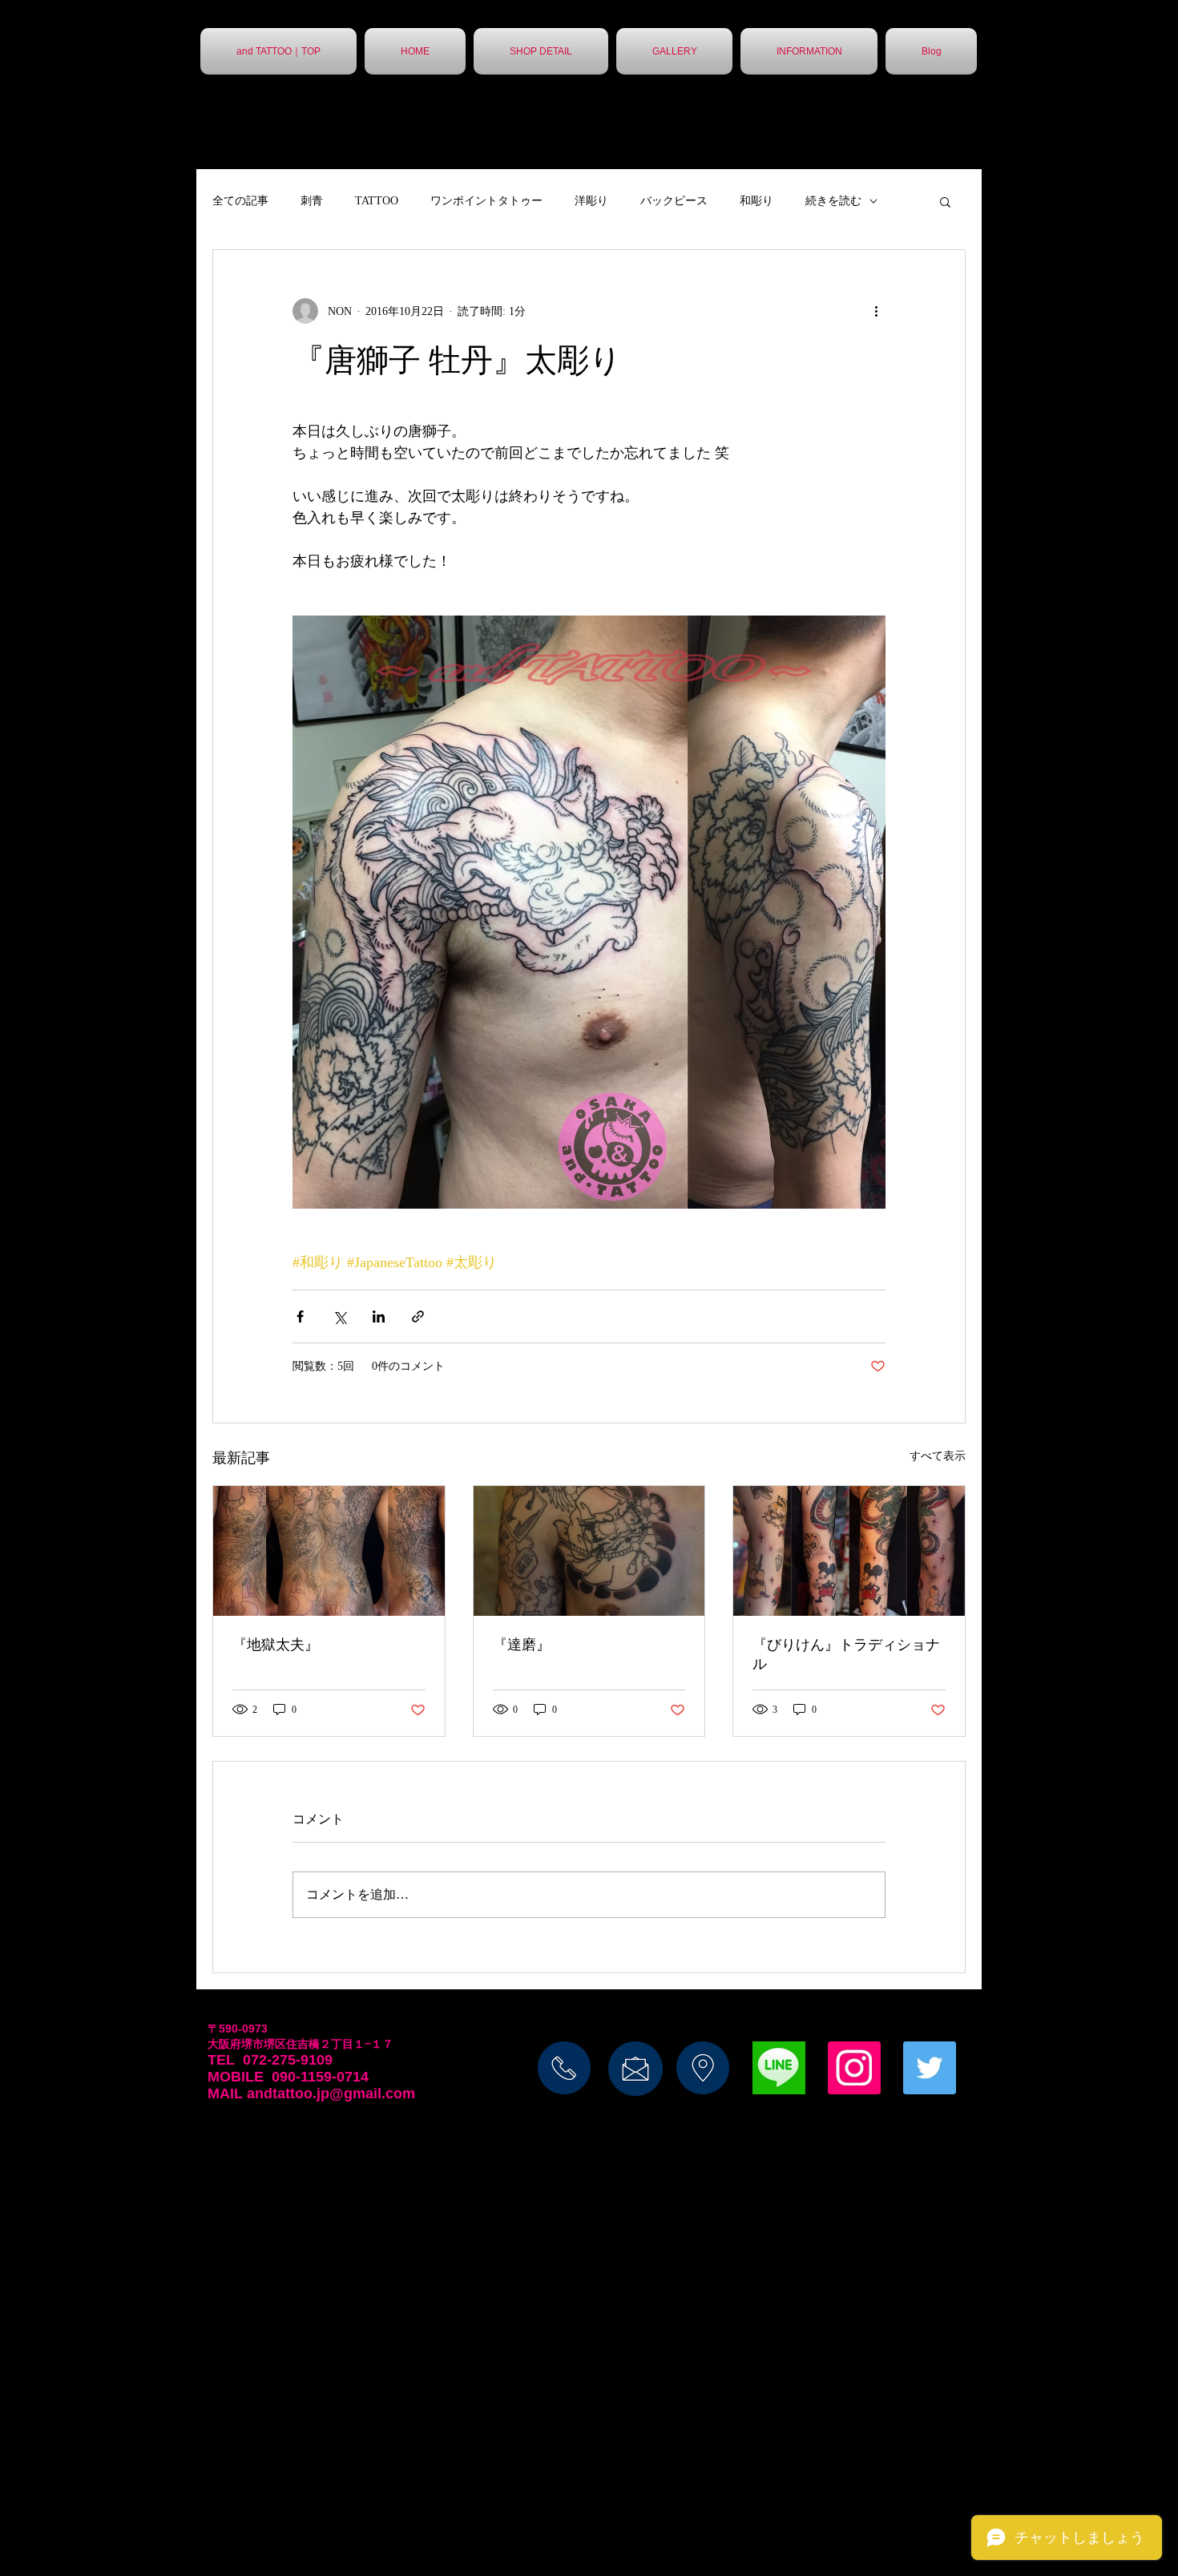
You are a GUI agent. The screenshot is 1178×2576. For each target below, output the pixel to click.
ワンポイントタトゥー (486, 201)
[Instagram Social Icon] (854, 2068)
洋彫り (591, 201)
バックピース (674, 201)
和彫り (756, 201)
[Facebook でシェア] (300, 1316)
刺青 (312, 201)
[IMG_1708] (779, 2068)
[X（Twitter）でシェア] (339, 1316)
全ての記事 (240, 201)
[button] (945, 201)
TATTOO (377, 201)
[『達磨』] (589, 1551)
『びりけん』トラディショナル (846, 1654)
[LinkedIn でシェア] (379, 1316)
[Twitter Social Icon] (930, 2068)
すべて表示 (938, 1456)
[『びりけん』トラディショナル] (849, 1551)
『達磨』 (522, 1645)
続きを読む (833, 201)
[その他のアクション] (876, 311)
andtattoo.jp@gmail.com (331, 2094)
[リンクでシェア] (418, 1316)
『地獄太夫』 (276, 1645)
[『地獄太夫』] (329, 1551)
